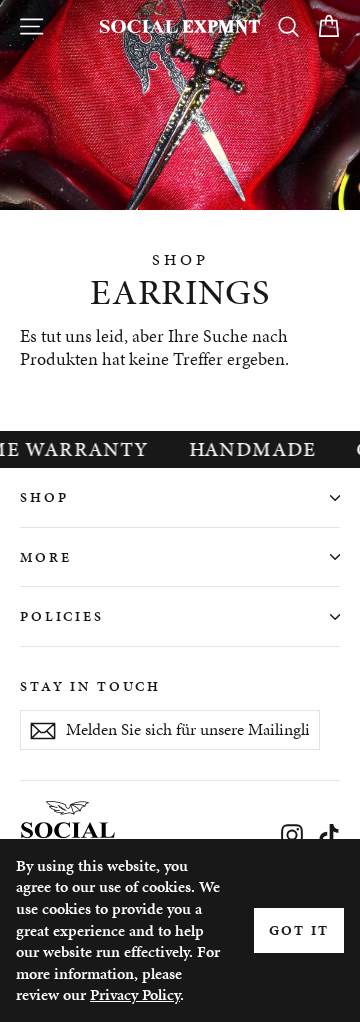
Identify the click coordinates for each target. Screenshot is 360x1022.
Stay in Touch (90, 686)
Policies (62, 616)
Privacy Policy (135, 994)
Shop (44, 497)
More (45, 557)
